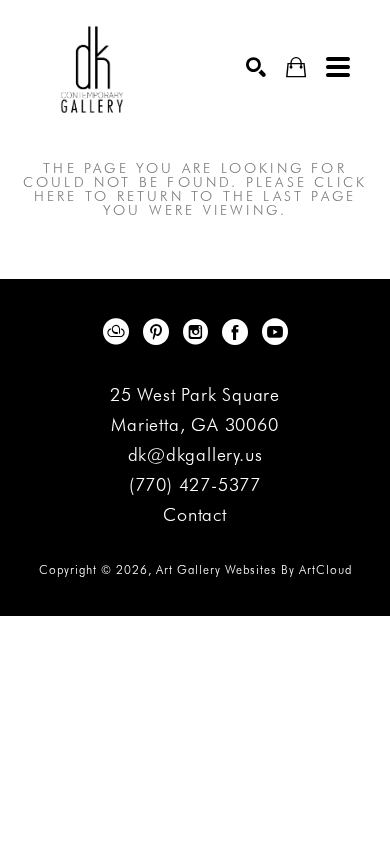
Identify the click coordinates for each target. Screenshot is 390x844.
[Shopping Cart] (296, 67)
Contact (195, 515)
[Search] (256, 67)
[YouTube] (275, 332)
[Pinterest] (159, 332)
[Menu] (338, 67)
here (56, 196)
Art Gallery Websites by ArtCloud (254, 569)
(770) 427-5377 (195, 485)
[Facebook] (238, 332)
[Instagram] (199, 332)
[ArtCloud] (119, 332)
